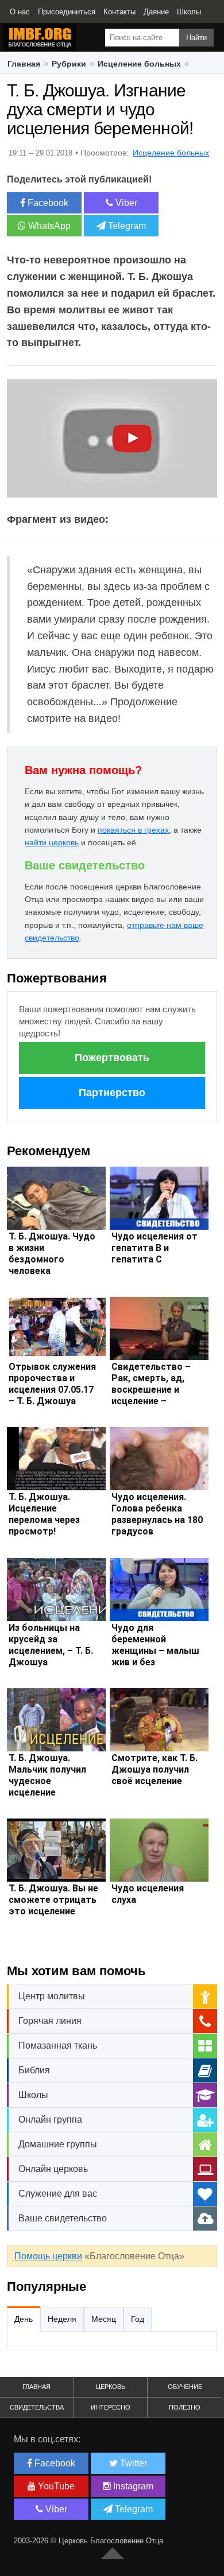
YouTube (55, 2486)
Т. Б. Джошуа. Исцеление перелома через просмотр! (44, 1514)
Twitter (132, 2463)
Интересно (111, 2407)
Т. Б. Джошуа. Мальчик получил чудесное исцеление (47, 1775)
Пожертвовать (112, 1058)
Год (138, 2319)
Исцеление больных (139, 64)
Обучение (185, 2387)
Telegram (126, 226)
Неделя (62, 2319)
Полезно (185, 2407)
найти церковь (52, 842)
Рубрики (69, 64)
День (24, 2319)
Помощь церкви (48, 2256)
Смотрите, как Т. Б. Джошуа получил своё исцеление (155, 1769)
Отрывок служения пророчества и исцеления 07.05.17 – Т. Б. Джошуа (52, 1384)
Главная (24, 64)
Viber (125, 203)
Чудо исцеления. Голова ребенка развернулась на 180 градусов (157, 1514)
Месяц (104, 2319)
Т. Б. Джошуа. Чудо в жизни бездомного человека (52, 1254)
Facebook (47, 203)
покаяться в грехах (133, 830)
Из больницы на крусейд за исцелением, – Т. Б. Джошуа (51, 1645)
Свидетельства (37, 2407)
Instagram (132, 2486)
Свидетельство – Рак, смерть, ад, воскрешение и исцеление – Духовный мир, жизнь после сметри (151, 1401)
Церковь (111, 2387)
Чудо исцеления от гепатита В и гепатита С (155, 1248)
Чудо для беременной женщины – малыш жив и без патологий (155, 1651)
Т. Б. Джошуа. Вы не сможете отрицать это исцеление (53, 1900)
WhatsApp (48, 226)
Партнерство (112, 1093)
